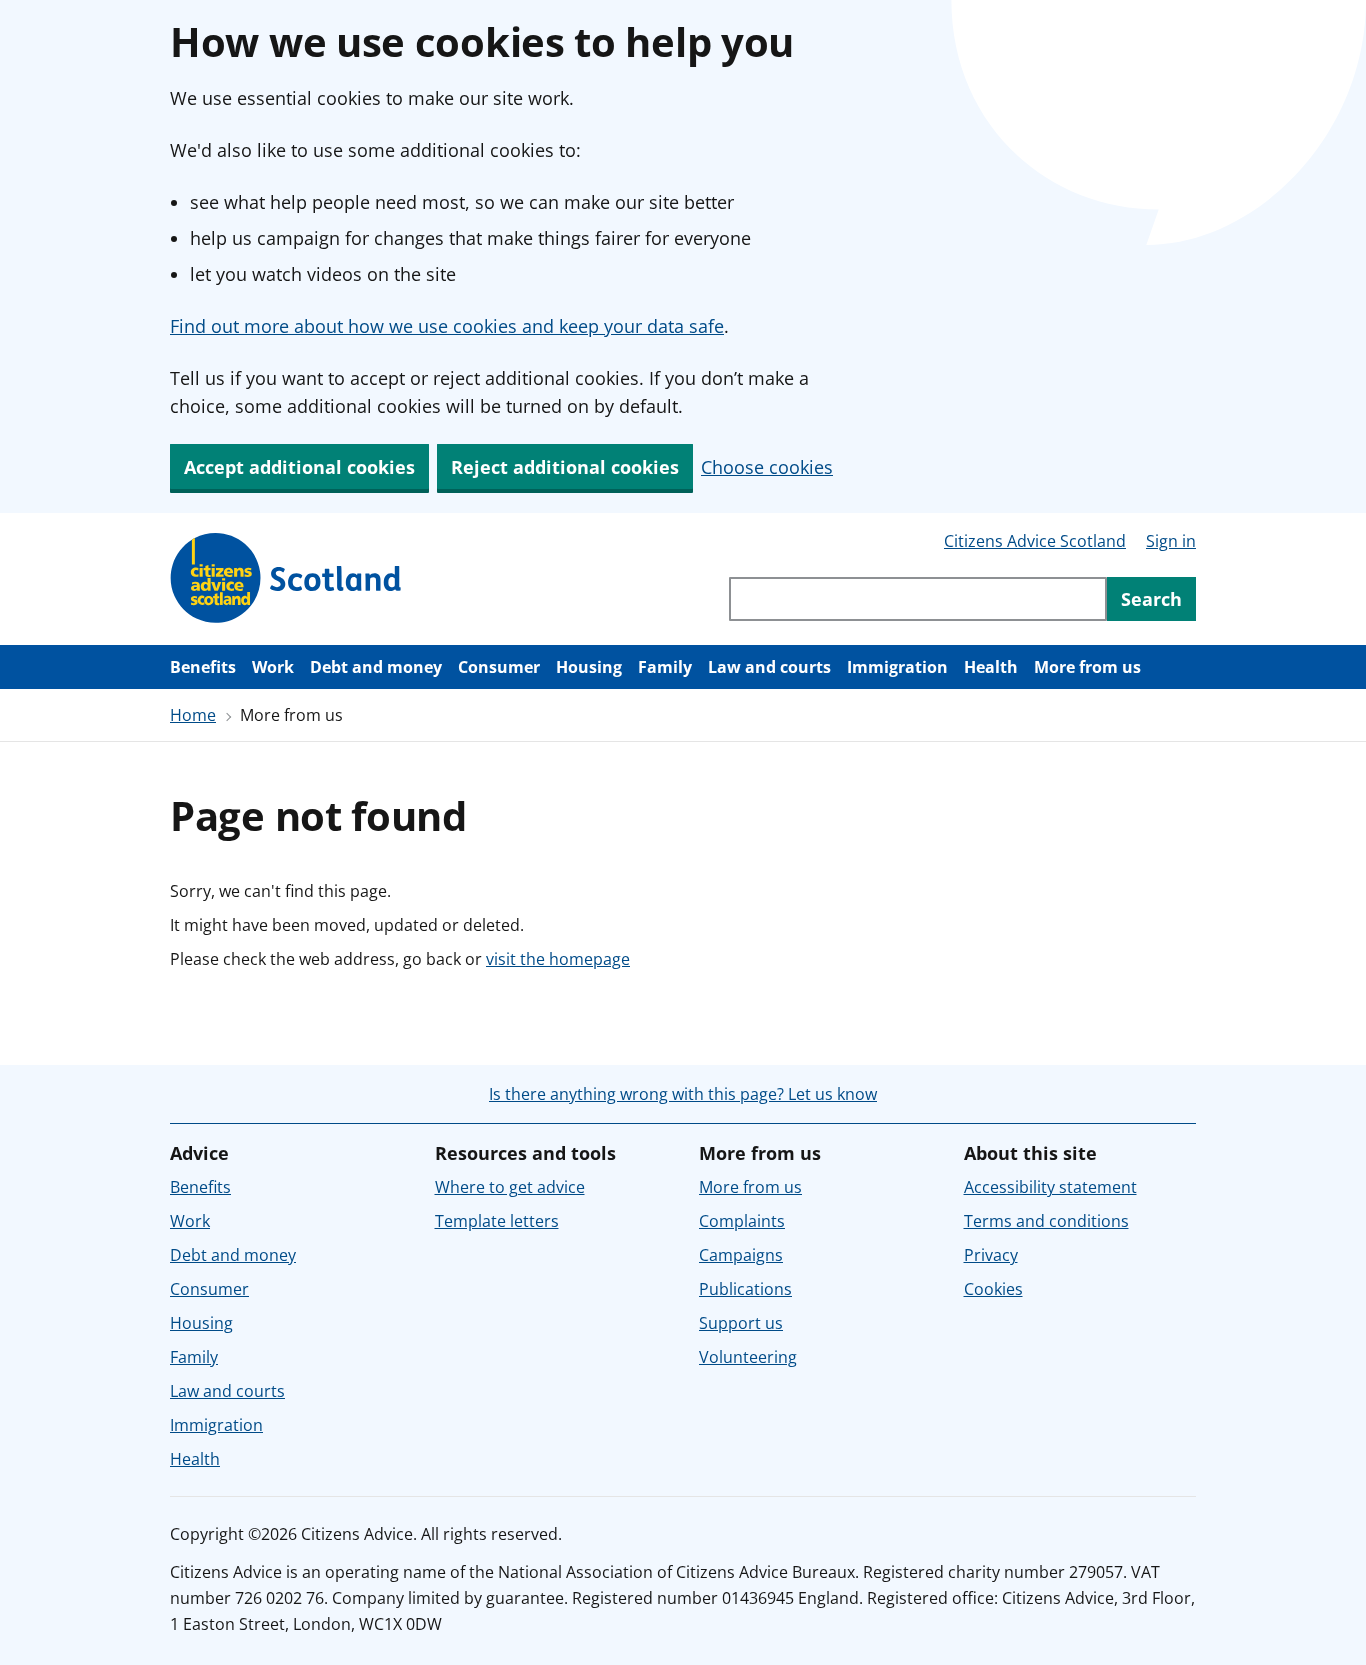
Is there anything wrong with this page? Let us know (683, 1094)
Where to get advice (510, 1187)
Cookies (993, 1289)
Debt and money (376, 667)
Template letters (497, 1221)
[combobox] (918, 599)
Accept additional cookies (299, 467)
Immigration (897, 667)
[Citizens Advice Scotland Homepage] (286, 578)
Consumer (499, 667)
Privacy (991, 1255)
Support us (741, 1323)
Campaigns (741, 1255)
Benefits (203, 667)
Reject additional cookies (565, 467)
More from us (1087, 667)
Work (273, 667)
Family (665, 667)
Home (193, 715)
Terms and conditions (1046, 1221)
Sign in (1171, 541)
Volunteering (748, 1357)
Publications (745, 1289)
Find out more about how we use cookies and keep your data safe (447, 326)
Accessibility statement (1050, 1187)
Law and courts (769, 667)
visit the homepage (558, 959)
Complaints (742, 1221)
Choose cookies (767, 467)
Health (991, 667)
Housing (589, 667)
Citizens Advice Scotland (1035, 541)
